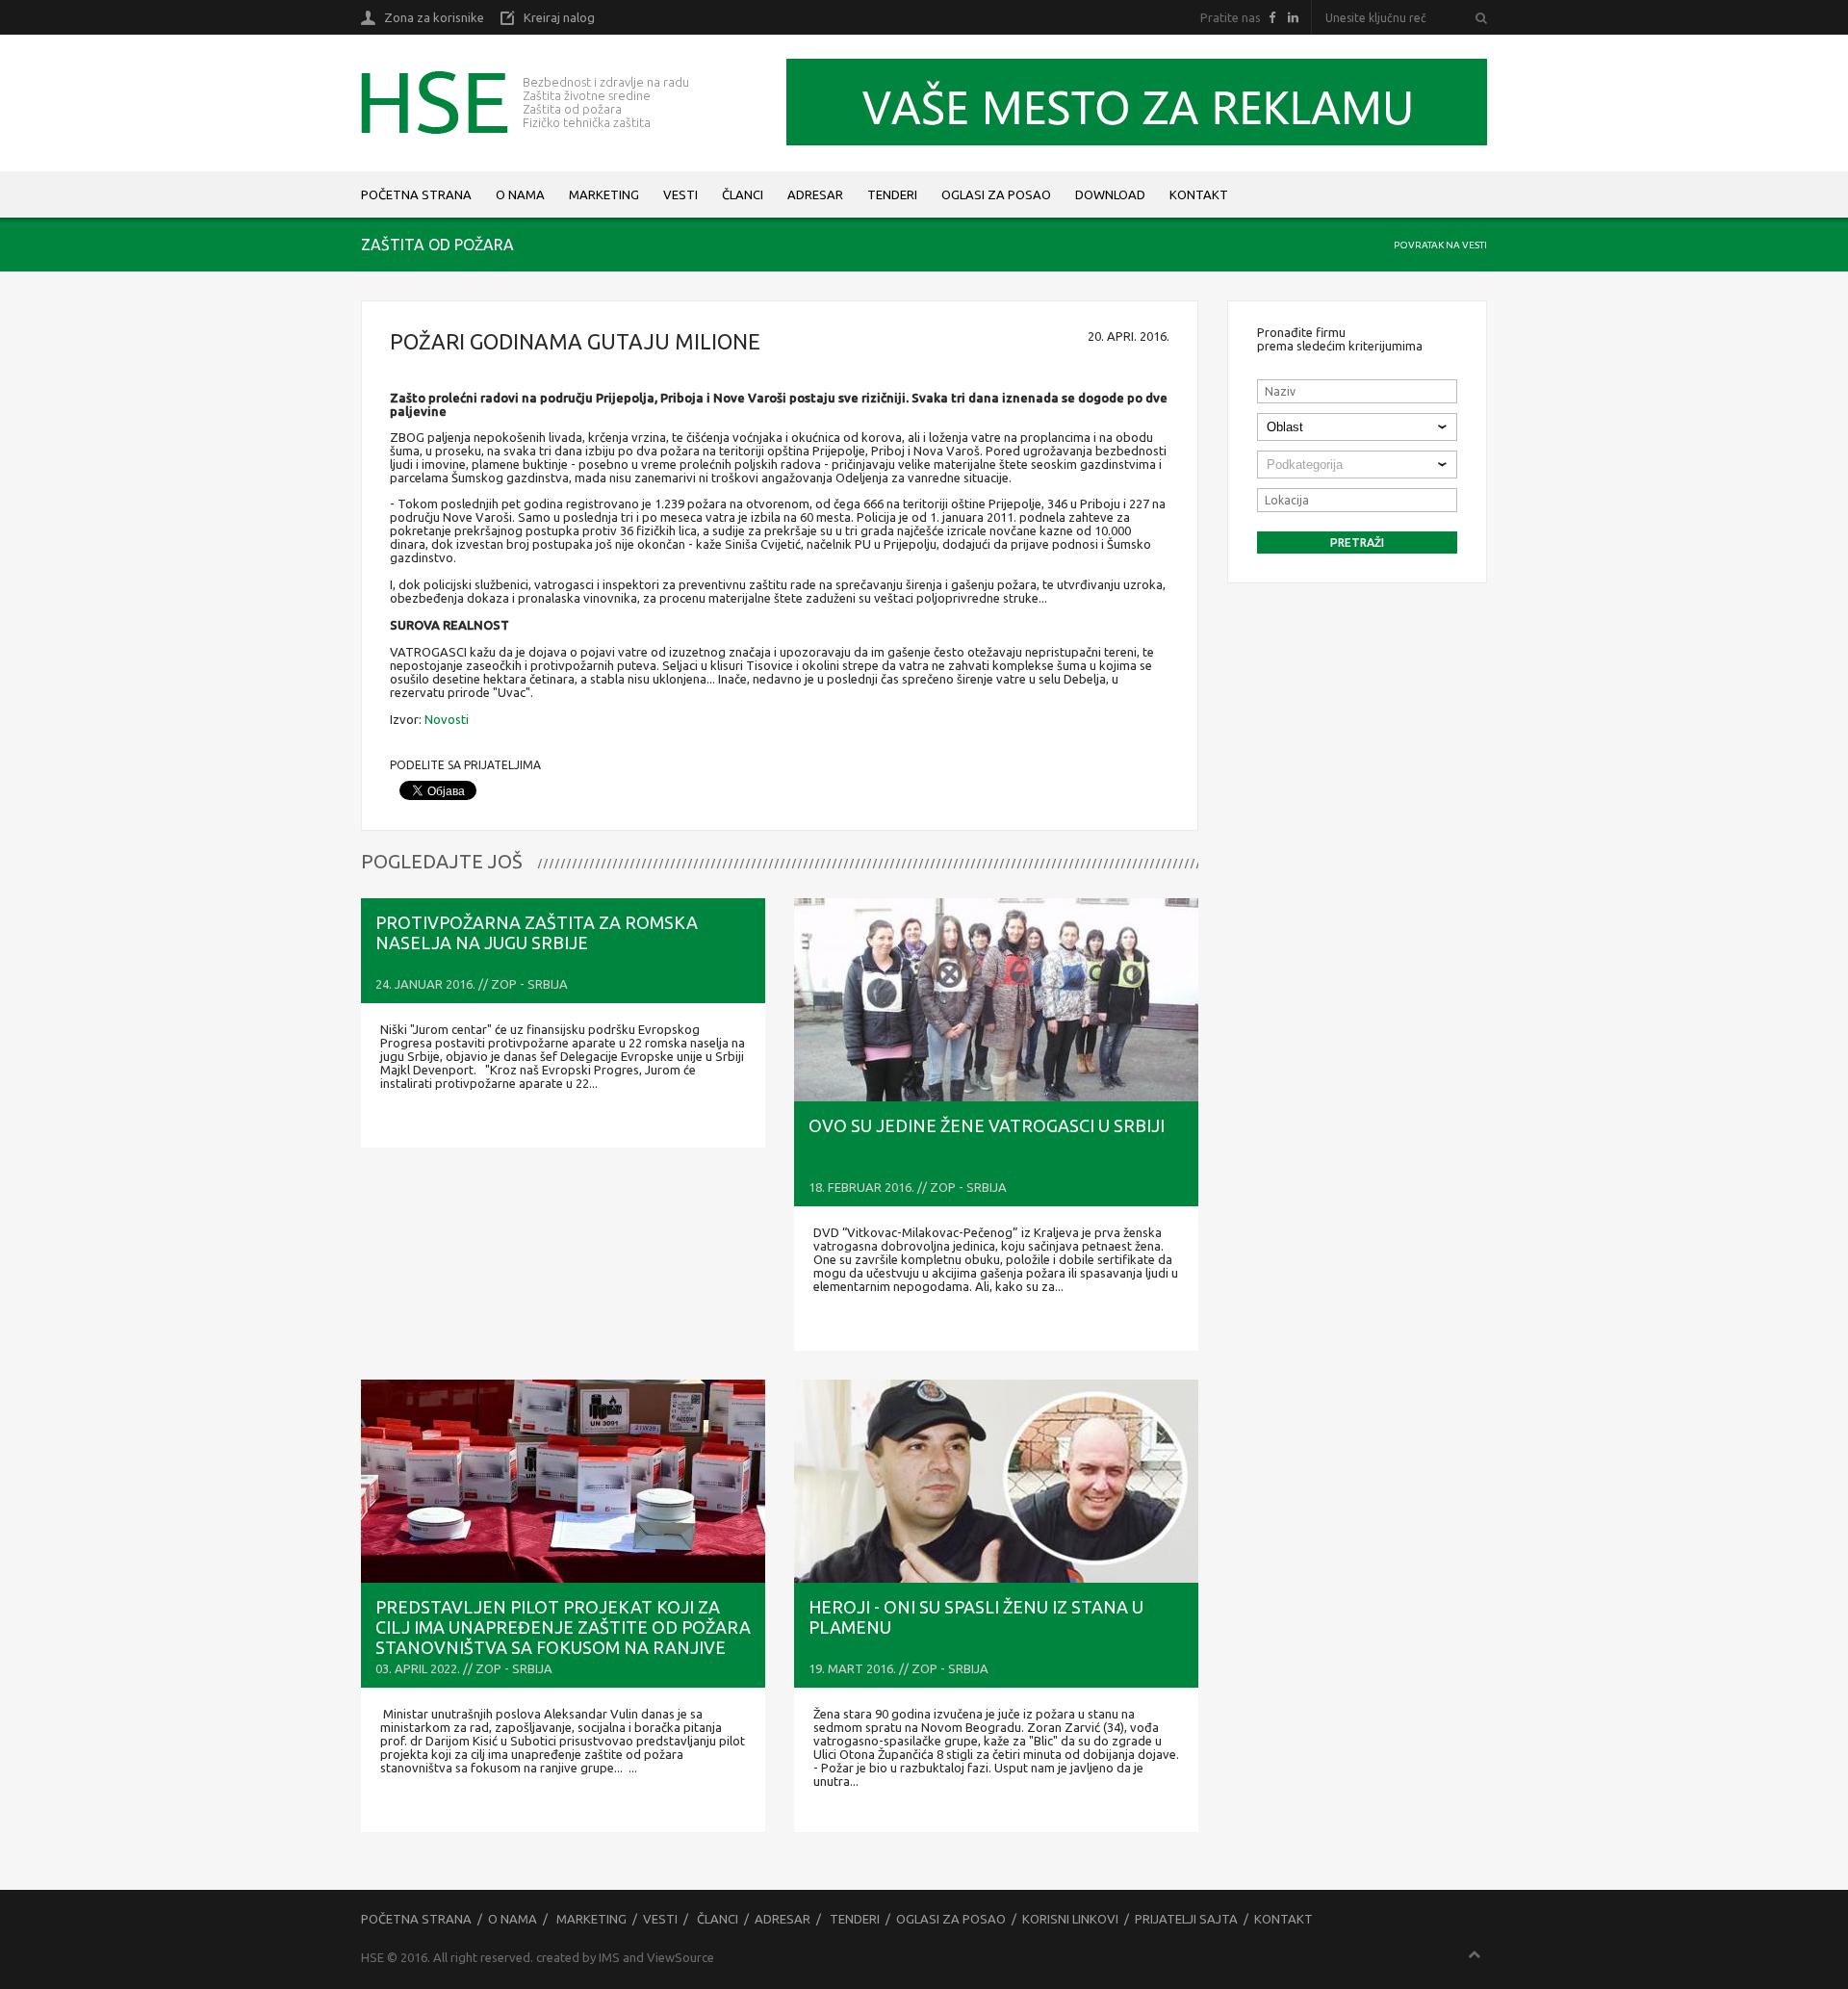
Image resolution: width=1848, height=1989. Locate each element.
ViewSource (680, 1957)
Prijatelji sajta (1186, 1919)
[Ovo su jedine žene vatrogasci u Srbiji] (996, 1000)
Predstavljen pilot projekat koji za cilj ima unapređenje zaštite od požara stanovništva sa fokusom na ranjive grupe (563, 1637)
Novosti (447, 719)
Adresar (815, 194)
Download (1110, 194)
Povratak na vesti (1440, 245)
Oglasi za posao (996, 194)
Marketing (604, 194)
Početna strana (416, 194)
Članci (743, 194)
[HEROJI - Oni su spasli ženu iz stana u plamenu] (996, 1481)
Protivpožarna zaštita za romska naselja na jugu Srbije (537, 932)
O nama (520, 194)
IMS (609, 1957)
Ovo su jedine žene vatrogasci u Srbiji (987, 1125)
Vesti (680, 194)
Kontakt (1199, 194)
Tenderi (892, 194)
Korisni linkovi (1070, 1919)
